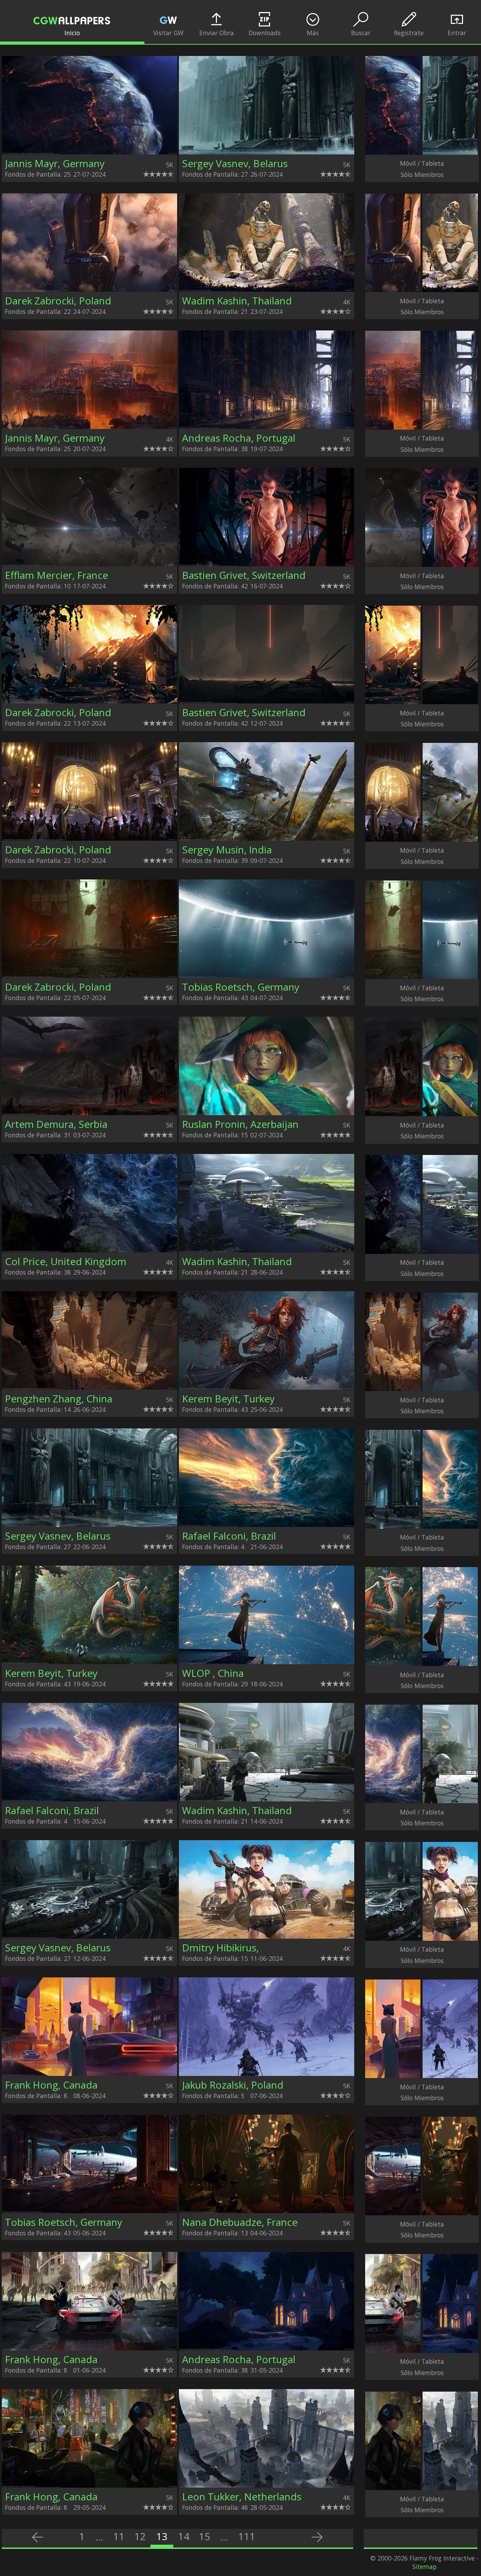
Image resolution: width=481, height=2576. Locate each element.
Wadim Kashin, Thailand (237, 301)
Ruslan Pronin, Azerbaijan (240, 1124)
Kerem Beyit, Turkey (228, 1399)
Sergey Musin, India (227, 850)
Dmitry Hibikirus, (220, 1947)
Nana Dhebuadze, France (240, 2222)
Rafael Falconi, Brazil (229, 1536)
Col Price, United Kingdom (66, 1261)
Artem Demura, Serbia (56, 1124)
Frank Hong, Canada (51, 2085)
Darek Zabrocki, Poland (58, 301)
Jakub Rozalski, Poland (233, 2085)
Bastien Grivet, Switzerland (244, 575)
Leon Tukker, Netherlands (242, 2496)
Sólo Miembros (422, 175)
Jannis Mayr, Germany (55, 163)
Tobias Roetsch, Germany (241, 987)
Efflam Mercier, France (57, 575)
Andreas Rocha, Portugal (239, 438)
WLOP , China (213, 1673)
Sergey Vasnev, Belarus (235, 163)
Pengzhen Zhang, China (59, 1399)
